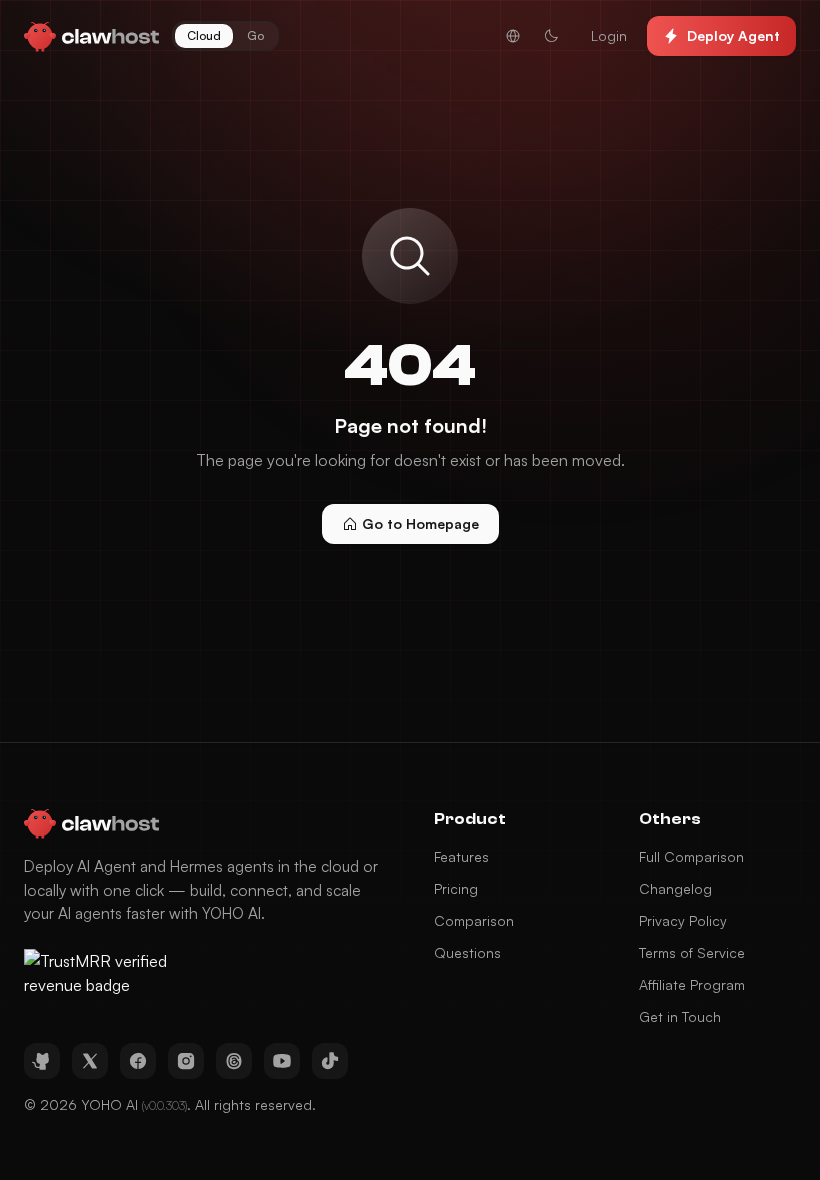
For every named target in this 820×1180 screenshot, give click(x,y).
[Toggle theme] (551, 36)
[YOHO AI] (92, 36)
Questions (467, 952)
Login (609, 35)
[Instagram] (186, 1061)
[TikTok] (330, 1061)
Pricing (456, 888)
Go (255, 35)
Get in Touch (680, 1016)
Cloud (204, 35)
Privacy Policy (683, 920)
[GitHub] (42, 1061)
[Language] (513, 36)
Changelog (675, 888)
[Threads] (234, 1061)
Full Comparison (691, 856)
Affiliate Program (692, 984)
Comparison (474, 920)
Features (461, 856)
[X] (90, 1061)
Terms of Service (692, 952)
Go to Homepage (420, 523)
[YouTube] (282, 1061)
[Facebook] (138, 1061)
